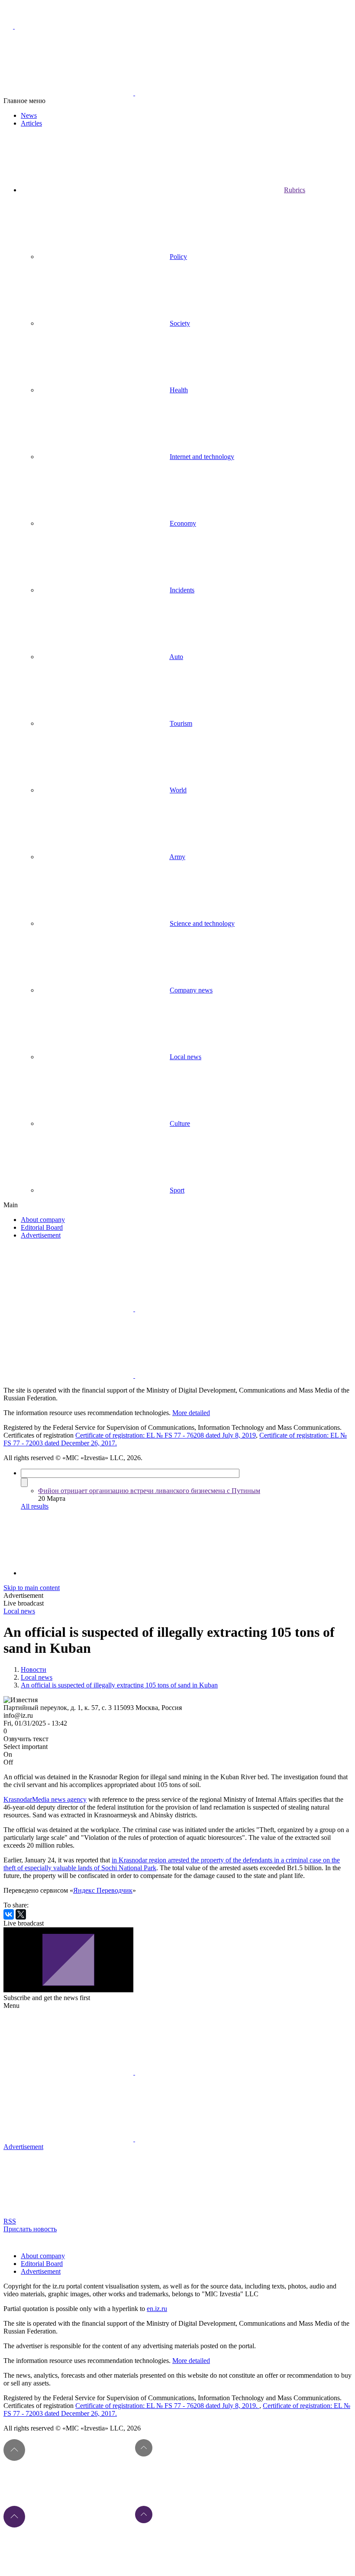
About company (43, 1220)
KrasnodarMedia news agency (45, 1799)
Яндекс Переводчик (103, 1890)
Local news (186, 1057)
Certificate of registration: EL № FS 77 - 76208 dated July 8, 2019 (166, 1435)
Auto (176, 657)
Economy (183, 523)
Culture (180, 1123)
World (178, 790)
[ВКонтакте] (9, 1914)
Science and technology (202, 923)
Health (179, 390)
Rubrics (295, 190)
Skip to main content (32, 1588)
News (29, 115)
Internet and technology (202, 457)
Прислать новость (30, 2229)
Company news (191, 990)
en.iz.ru (157, 2309)
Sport (177, 1190)
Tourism (181, 723)
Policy (178, 257)
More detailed (191, 1413)
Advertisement (41, 1235)
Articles (31, 123)
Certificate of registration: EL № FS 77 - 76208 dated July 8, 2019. (167, 2406)
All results (35, 1506)
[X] (21, 1914)
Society (180, 323)
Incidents (182, 590)
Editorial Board (42, 1227)
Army (177, 857)
